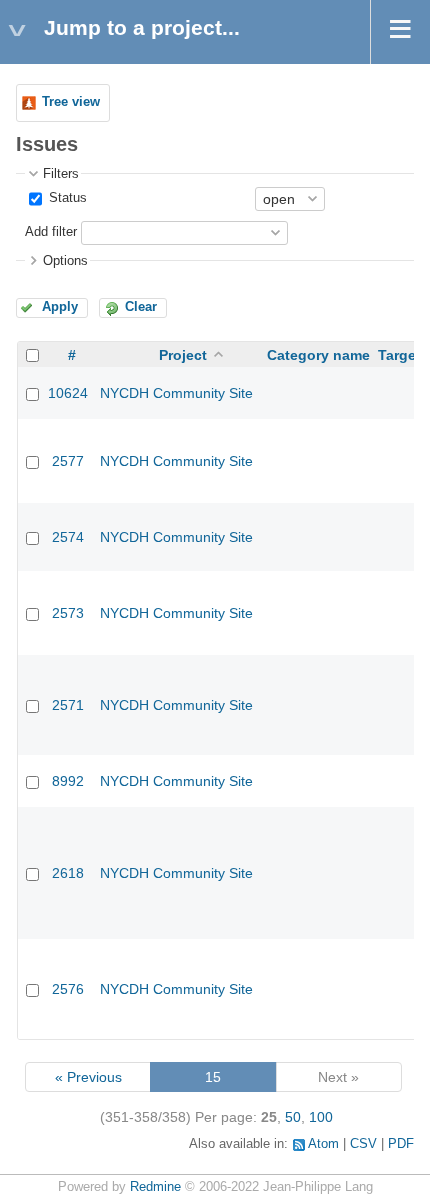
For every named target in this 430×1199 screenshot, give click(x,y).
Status (66, 198)
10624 (68, 393)
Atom (323, 1144)
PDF (401, 1144)
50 (293, 1117)
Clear (141, 307)
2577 (68, 461)
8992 (68, 781)
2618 (68, 873)
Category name (318, 355)
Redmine (155, 1187)
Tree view (71, 102)
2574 (68, 537)
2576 (68, 989)
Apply (60, 307)
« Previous (88, 1077)
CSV (363, 1144)
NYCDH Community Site (176, 393)
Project (183, 355)
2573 (68, 613)
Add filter (51, 232)
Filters (61, 174)
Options (65, 261)
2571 (68, 705)
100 (321, 1117)
